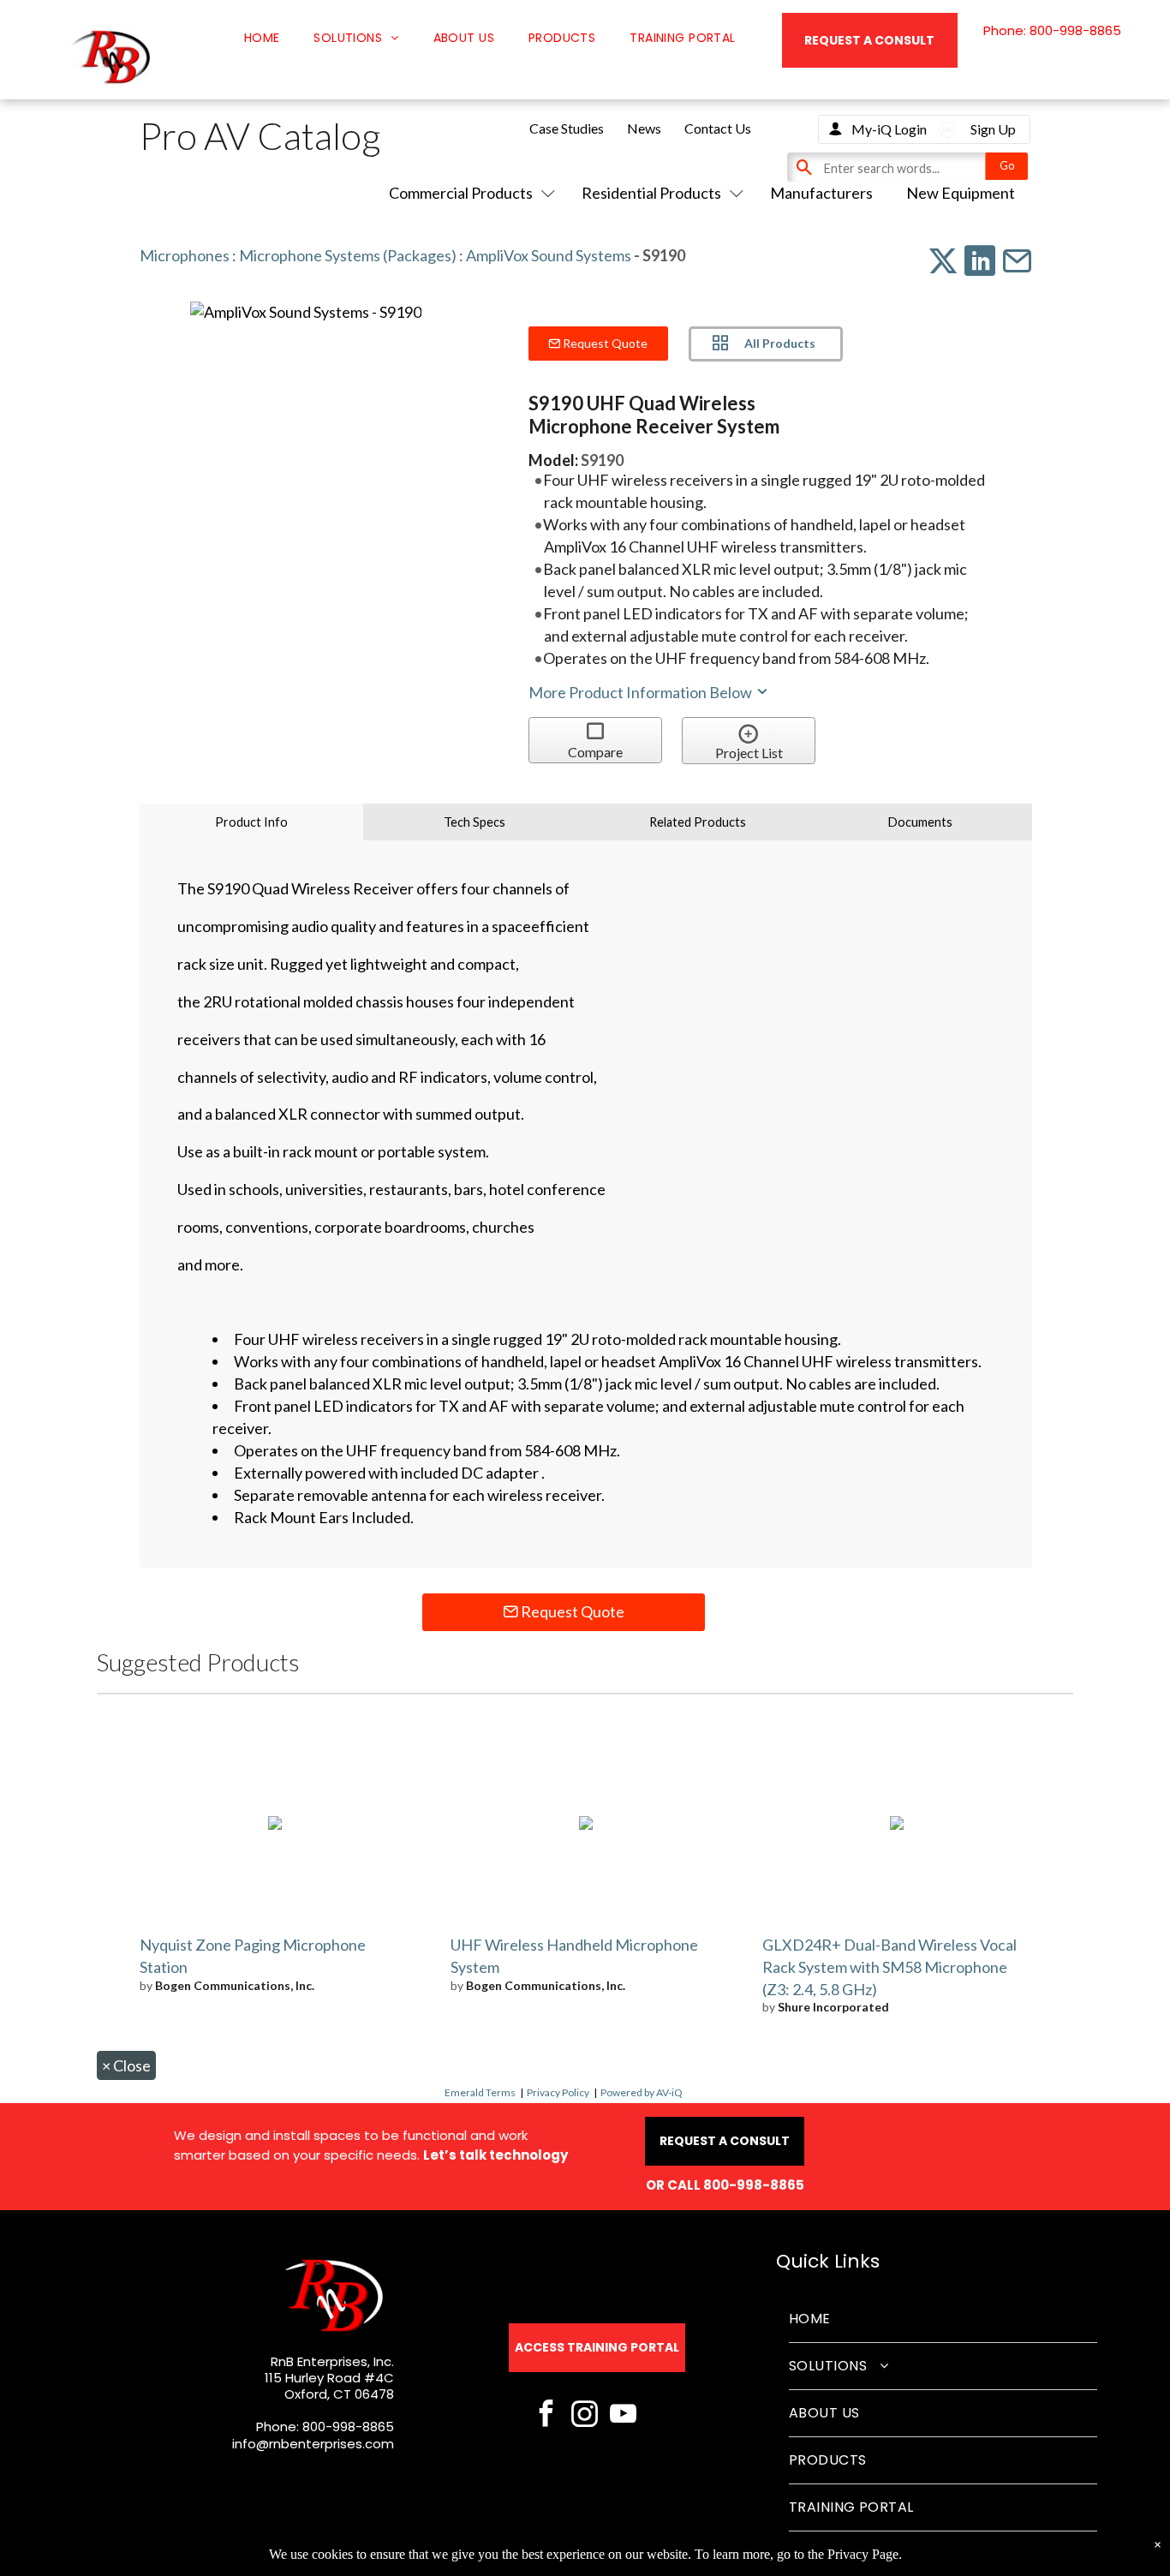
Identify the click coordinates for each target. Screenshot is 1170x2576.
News (644, 128)
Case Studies (567, 128)
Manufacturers (821, 193)
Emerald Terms (480, 2092)
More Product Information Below (642, 692)
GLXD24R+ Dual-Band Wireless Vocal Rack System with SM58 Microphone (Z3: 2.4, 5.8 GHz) (889, 1967)
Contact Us (718, 128)
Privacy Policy (558, 2092)
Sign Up (993, 129)
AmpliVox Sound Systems (549, 255)
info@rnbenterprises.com (313, 2444)
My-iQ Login (889, 129)
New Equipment (961, 193)
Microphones (185, 255)
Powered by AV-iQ (642, 2092)
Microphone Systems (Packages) (348, 255)
